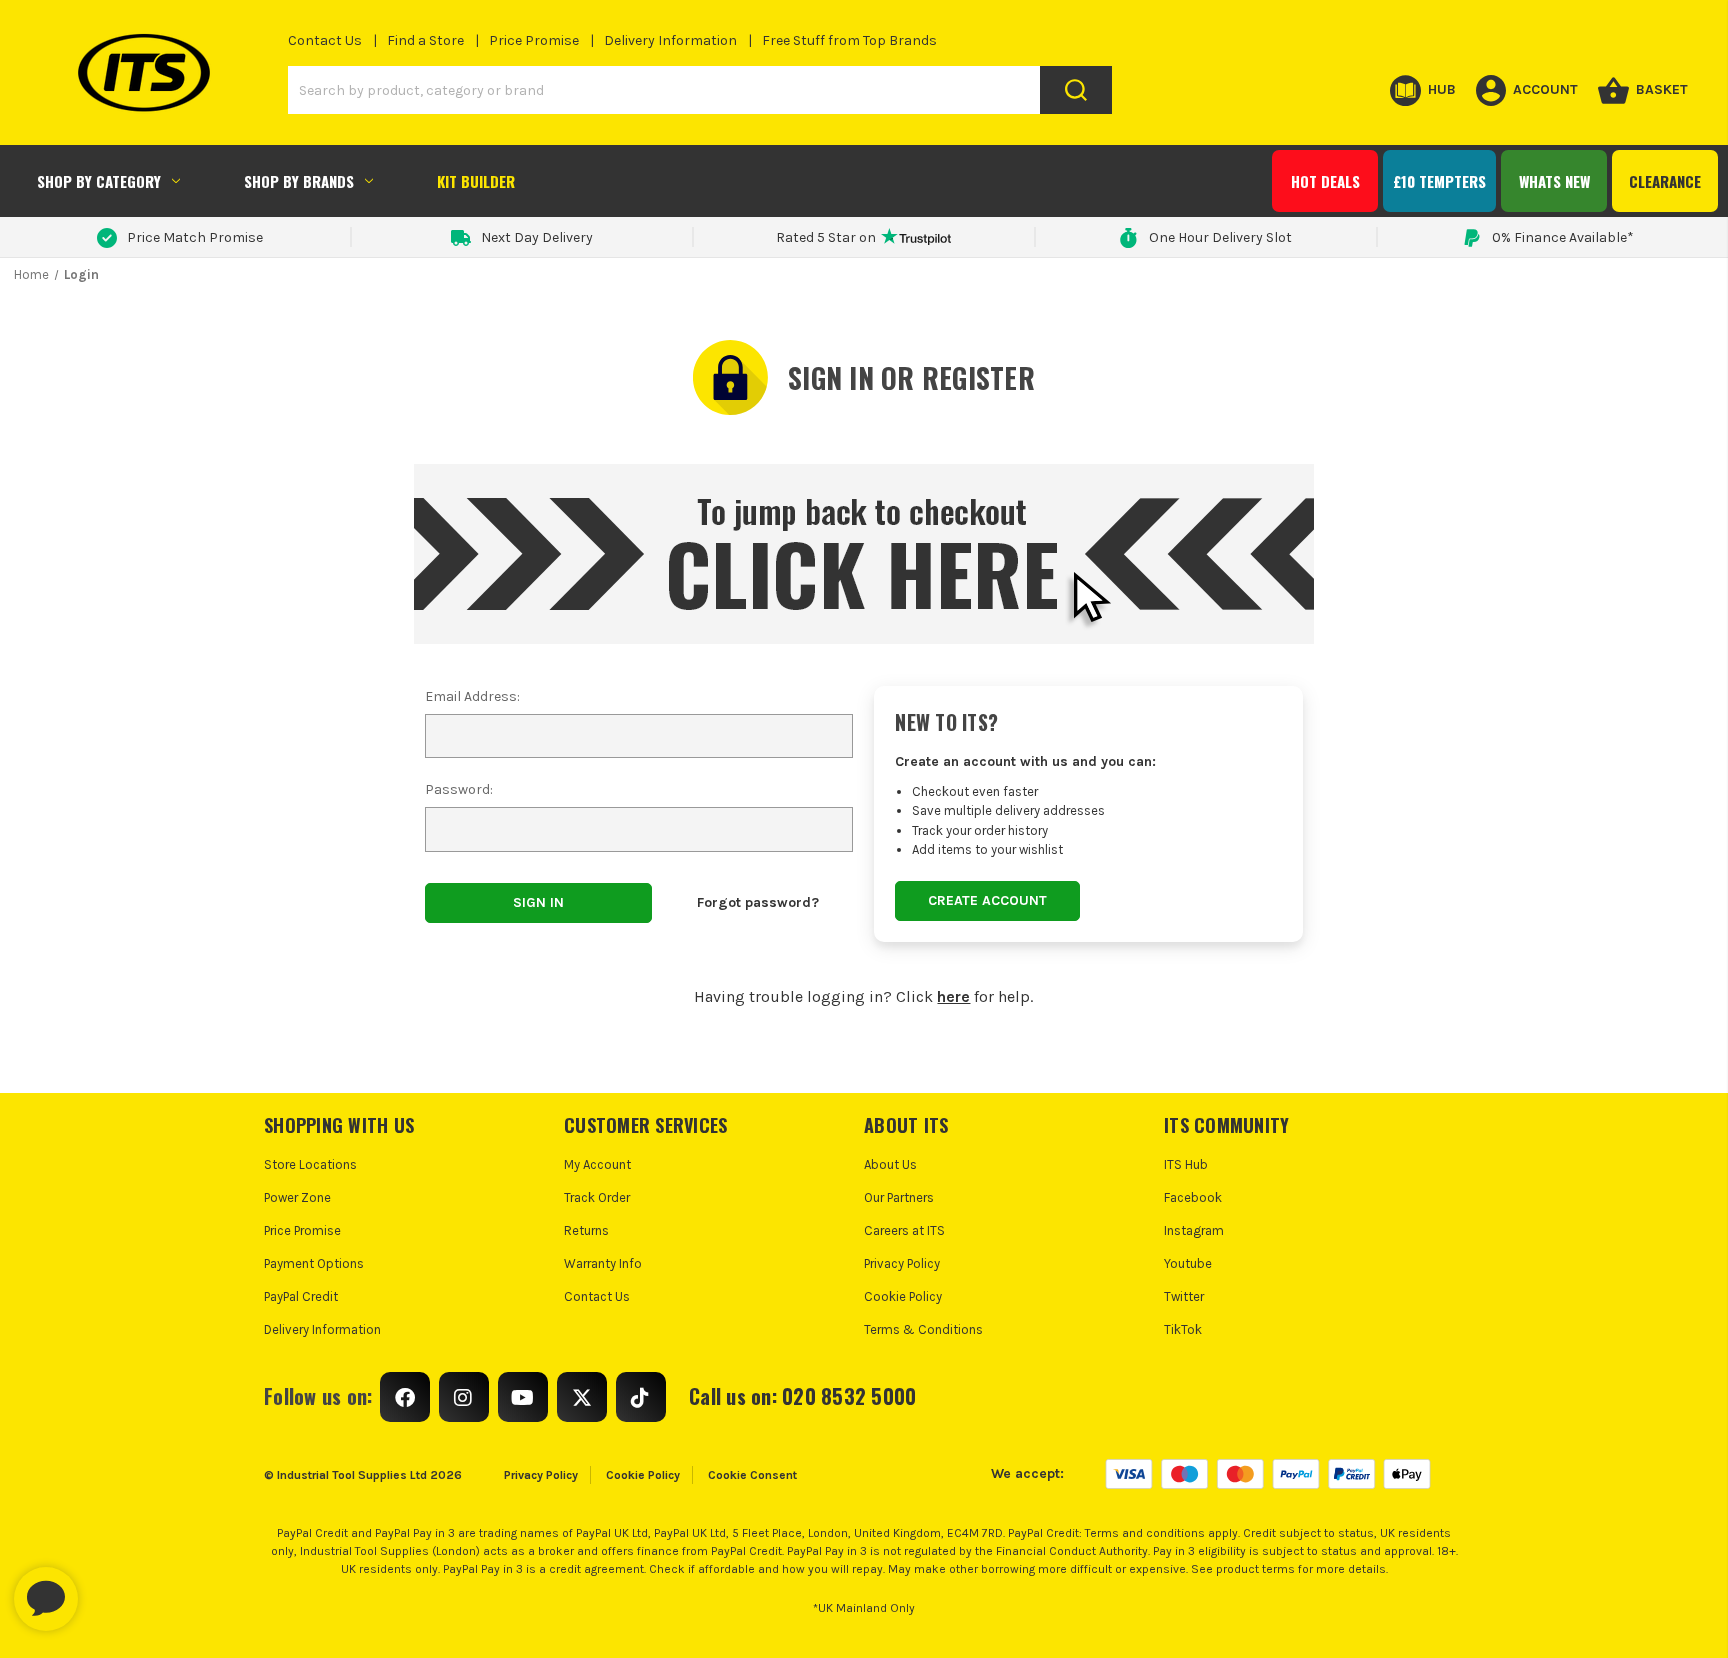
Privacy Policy (902, 1263)
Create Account (987, 900)
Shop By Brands (299, 181)
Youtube (1188, 1263)
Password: (459, 789)
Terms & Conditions (923, 1329)
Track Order (597, 1197)
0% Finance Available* (1563, 237)
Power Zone (297, 1197)
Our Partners (899, 1197)
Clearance (1665, 181)
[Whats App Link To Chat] (110, 1589)
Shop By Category (99, 181)
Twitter (1184, 1296)
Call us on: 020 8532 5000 (802, 1396)
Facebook (1193, 1197)
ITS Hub (1186, 1164)
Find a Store (425, 40)
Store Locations (310, 1164)
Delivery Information (670, 40)
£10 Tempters (1439, 181)
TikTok (1183, 1329)
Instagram (1194, 1230)
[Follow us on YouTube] (523, 1397)
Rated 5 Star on (826, 237)
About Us (890, 1164)
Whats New (1554, 181)
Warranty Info (603, 1263)
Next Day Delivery (537, 237)
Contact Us (325, 40)
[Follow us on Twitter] (582, 1397)
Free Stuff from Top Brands (849, 40)
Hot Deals (1325, 181)
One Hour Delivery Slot (1220, 237)
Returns (586, 1230)
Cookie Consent (752, 1475)
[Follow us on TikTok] (641, 1397)
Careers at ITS (904, 1230)
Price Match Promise (195, 237)
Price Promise (534, 40)
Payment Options (314, 1263)
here (953, 996)
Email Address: (472, 696)
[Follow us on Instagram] (464, 1397)
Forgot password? (758, 902)
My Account (597, 1164)
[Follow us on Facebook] (405, 1397)
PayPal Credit (301, 1296)
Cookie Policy (903, 1296)
